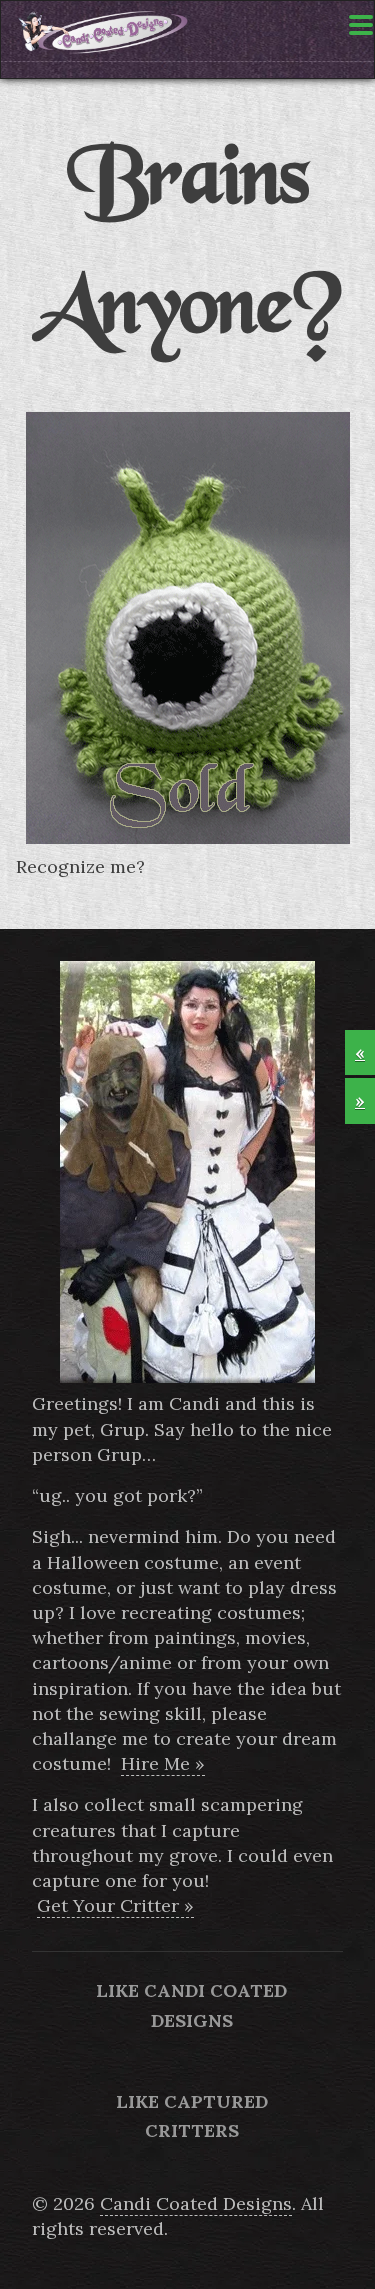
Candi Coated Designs (196, 2203)
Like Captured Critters (192, 2116)
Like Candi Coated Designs (191, 2005)
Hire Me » (163, 1763)
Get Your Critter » (115, 1905)
